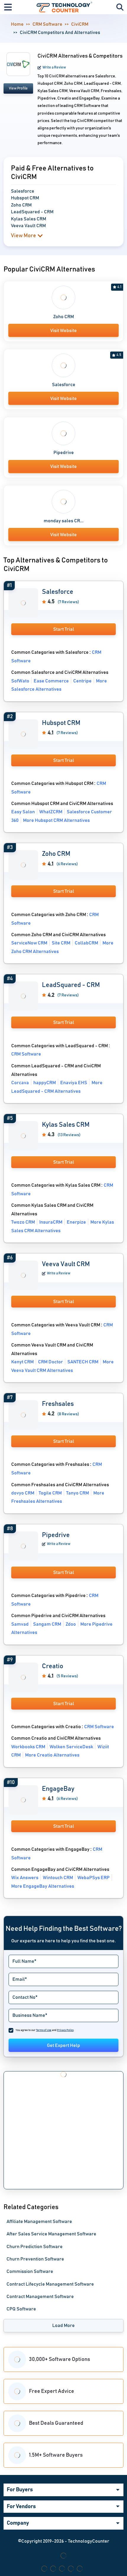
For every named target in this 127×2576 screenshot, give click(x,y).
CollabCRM (86, 943)
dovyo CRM (23, 1493)
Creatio (53, 1666)
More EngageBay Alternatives (43, 1886)
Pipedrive (64, 453)
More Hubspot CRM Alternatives (56, 820)
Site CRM (61, 943)
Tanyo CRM (78, 1493)
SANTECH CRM (83, 1362)
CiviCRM (80, 24)
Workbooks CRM (28, 1747)
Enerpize (76, 1222)
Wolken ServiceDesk (71, 1747)
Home (17, 24)
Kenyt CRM (22, 1362)
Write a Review (54, 67)
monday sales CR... (64, 521)
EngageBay (58, 1789)
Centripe (82, 681)
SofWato (20, 681)
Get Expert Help (63, 2045)
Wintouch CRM (58, 1878)
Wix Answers (25, 1878)
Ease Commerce (51, 681)
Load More (63, 2325)
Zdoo (71, 1624)
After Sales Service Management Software (51, 2234)
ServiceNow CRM (29, 943)
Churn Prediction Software (35, 2247)
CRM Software (47, 24)
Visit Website (63, 331)
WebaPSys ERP (93, 1878)
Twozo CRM (23, 1222)
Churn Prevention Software (35, 2259)
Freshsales (58, 1404)
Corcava (20, 1083)
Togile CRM (50, 1493)
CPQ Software (21, 2309)
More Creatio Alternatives (52, 1755)
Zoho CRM (63, 317)
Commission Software (30, 2271)
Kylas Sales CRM (66, 1125)
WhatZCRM (51, 812)
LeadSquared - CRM (71, 985)
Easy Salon (23, 812)
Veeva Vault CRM (66, 1264)
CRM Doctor (51, 1362)
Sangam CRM (47, 1624)
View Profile (18, 88)
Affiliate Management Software (39, 2222)
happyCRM (45, 1083)
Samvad (20, 1624)
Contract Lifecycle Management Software (50, 2284)
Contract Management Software (40, 2297)
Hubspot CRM (61, 723)
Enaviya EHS (74, 1083)
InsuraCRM (51, 1222)
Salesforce (64, 385)
